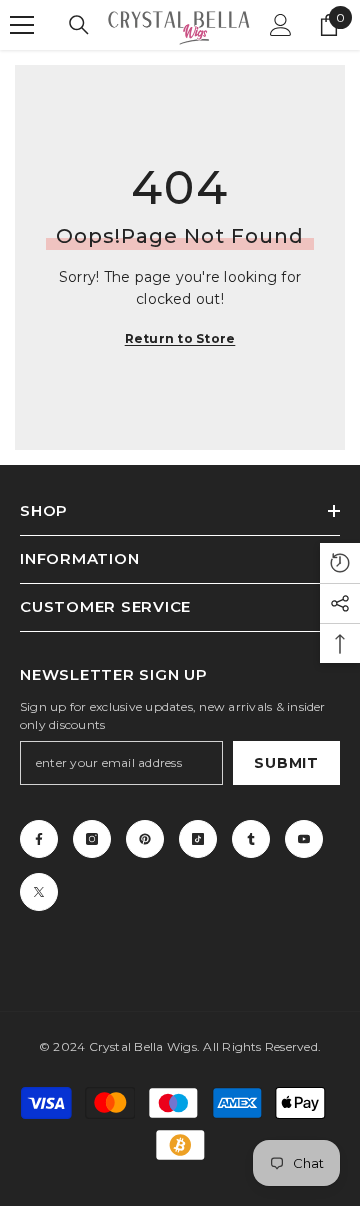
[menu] (22, 25)
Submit (286, 763)
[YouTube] (304, 839)
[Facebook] (39, 839)
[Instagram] (92, 839)
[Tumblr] (251, 839)
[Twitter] (39, 892)
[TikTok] (198, 839)
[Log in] (281, 25)
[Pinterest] (145, 839)
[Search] (79, 25)
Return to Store (180, 338)
